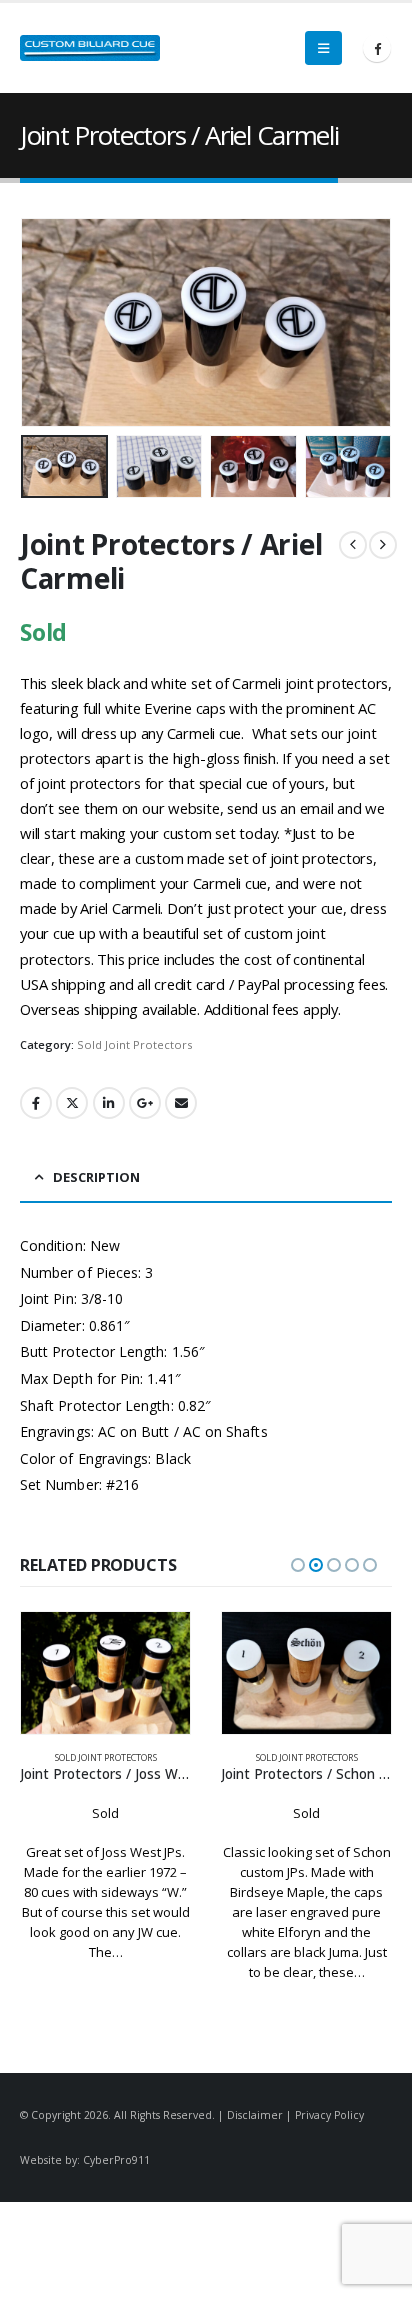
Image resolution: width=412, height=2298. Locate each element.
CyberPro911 (116, 2160)
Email (181, 1103)
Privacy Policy (329, 2115)
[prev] (353, 545)
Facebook (36, 1103)
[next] (383, 545)
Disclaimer (255, 2115)
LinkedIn (109, 1103)
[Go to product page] (105, 1673)
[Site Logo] (90, 48)
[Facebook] (377, 48)
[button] (323, 48)
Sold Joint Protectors (134, 1044)
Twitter (72, 1103)
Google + (145, 1103)
